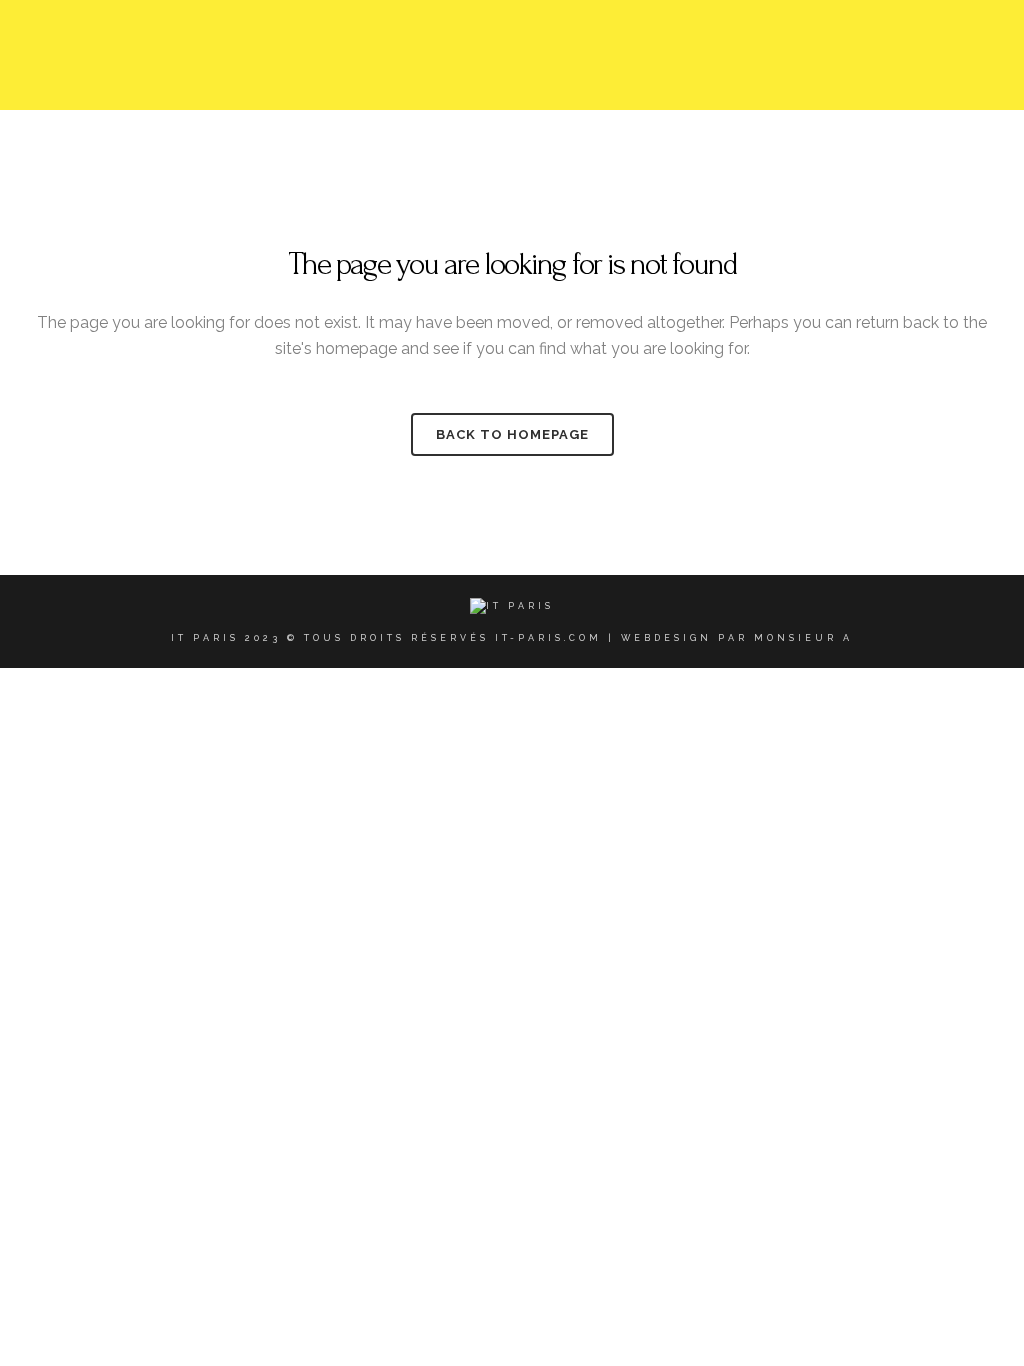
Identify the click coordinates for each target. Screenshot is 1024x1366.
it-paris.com (548, 638)
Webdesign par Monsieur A (737, 638)
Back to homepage (512, 434)
